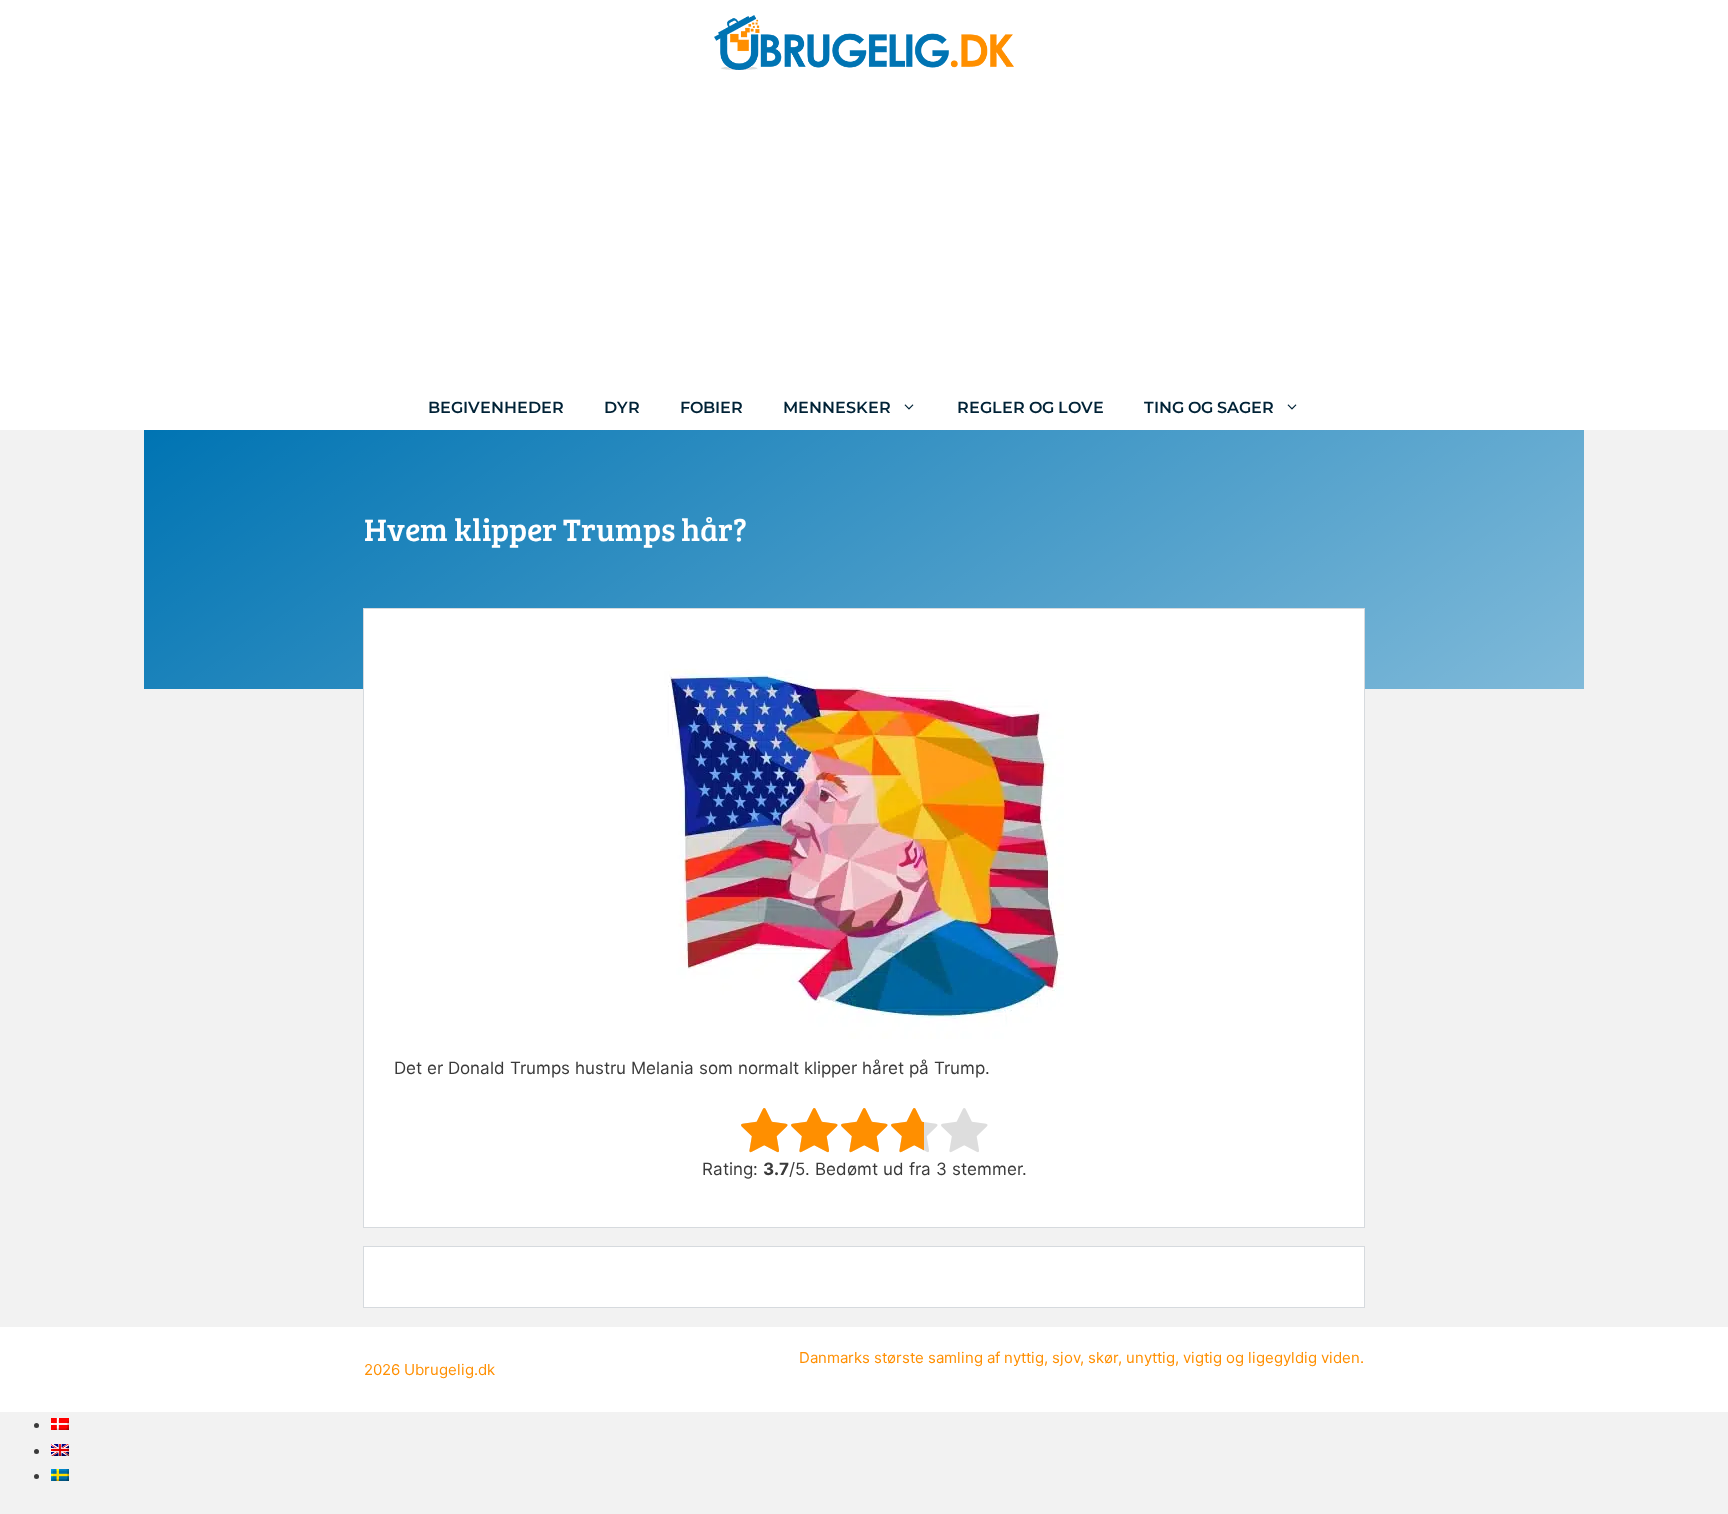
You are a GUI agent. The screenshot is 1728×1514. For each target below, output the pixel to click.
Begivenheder (496, 407)
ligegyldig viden (1304, 1357)
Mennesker (837, 407)
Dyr (622, 407)
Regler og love (1030, 407)
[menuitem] (60, 1424)
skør (1103, 1357)
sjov (1066, 1357)
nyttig (1024, 1357)
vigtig (1202, 1357)
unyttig (1150, 1357)
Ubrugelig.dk (449, 1369)
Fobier (711, 407)
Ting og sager (1209, 407)
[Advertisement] (864, 235)
